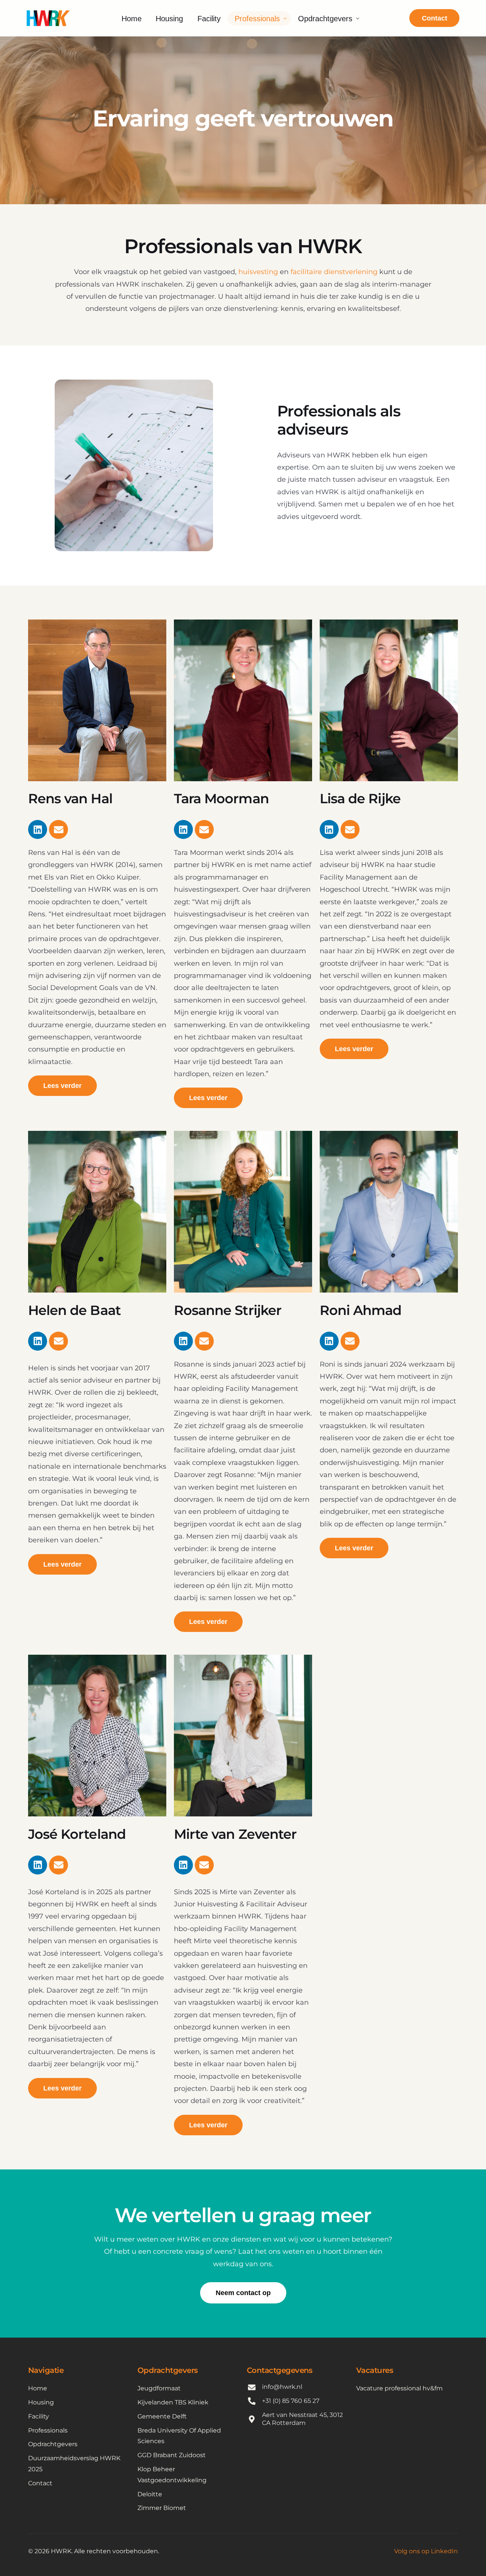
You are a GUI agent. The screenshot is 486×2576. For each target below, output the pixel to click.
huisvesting (258, 272)
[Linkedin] (38, 829)
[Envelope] (58, 829)
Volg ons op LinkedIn (426, 2551)
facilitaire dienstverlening (334, 272)
